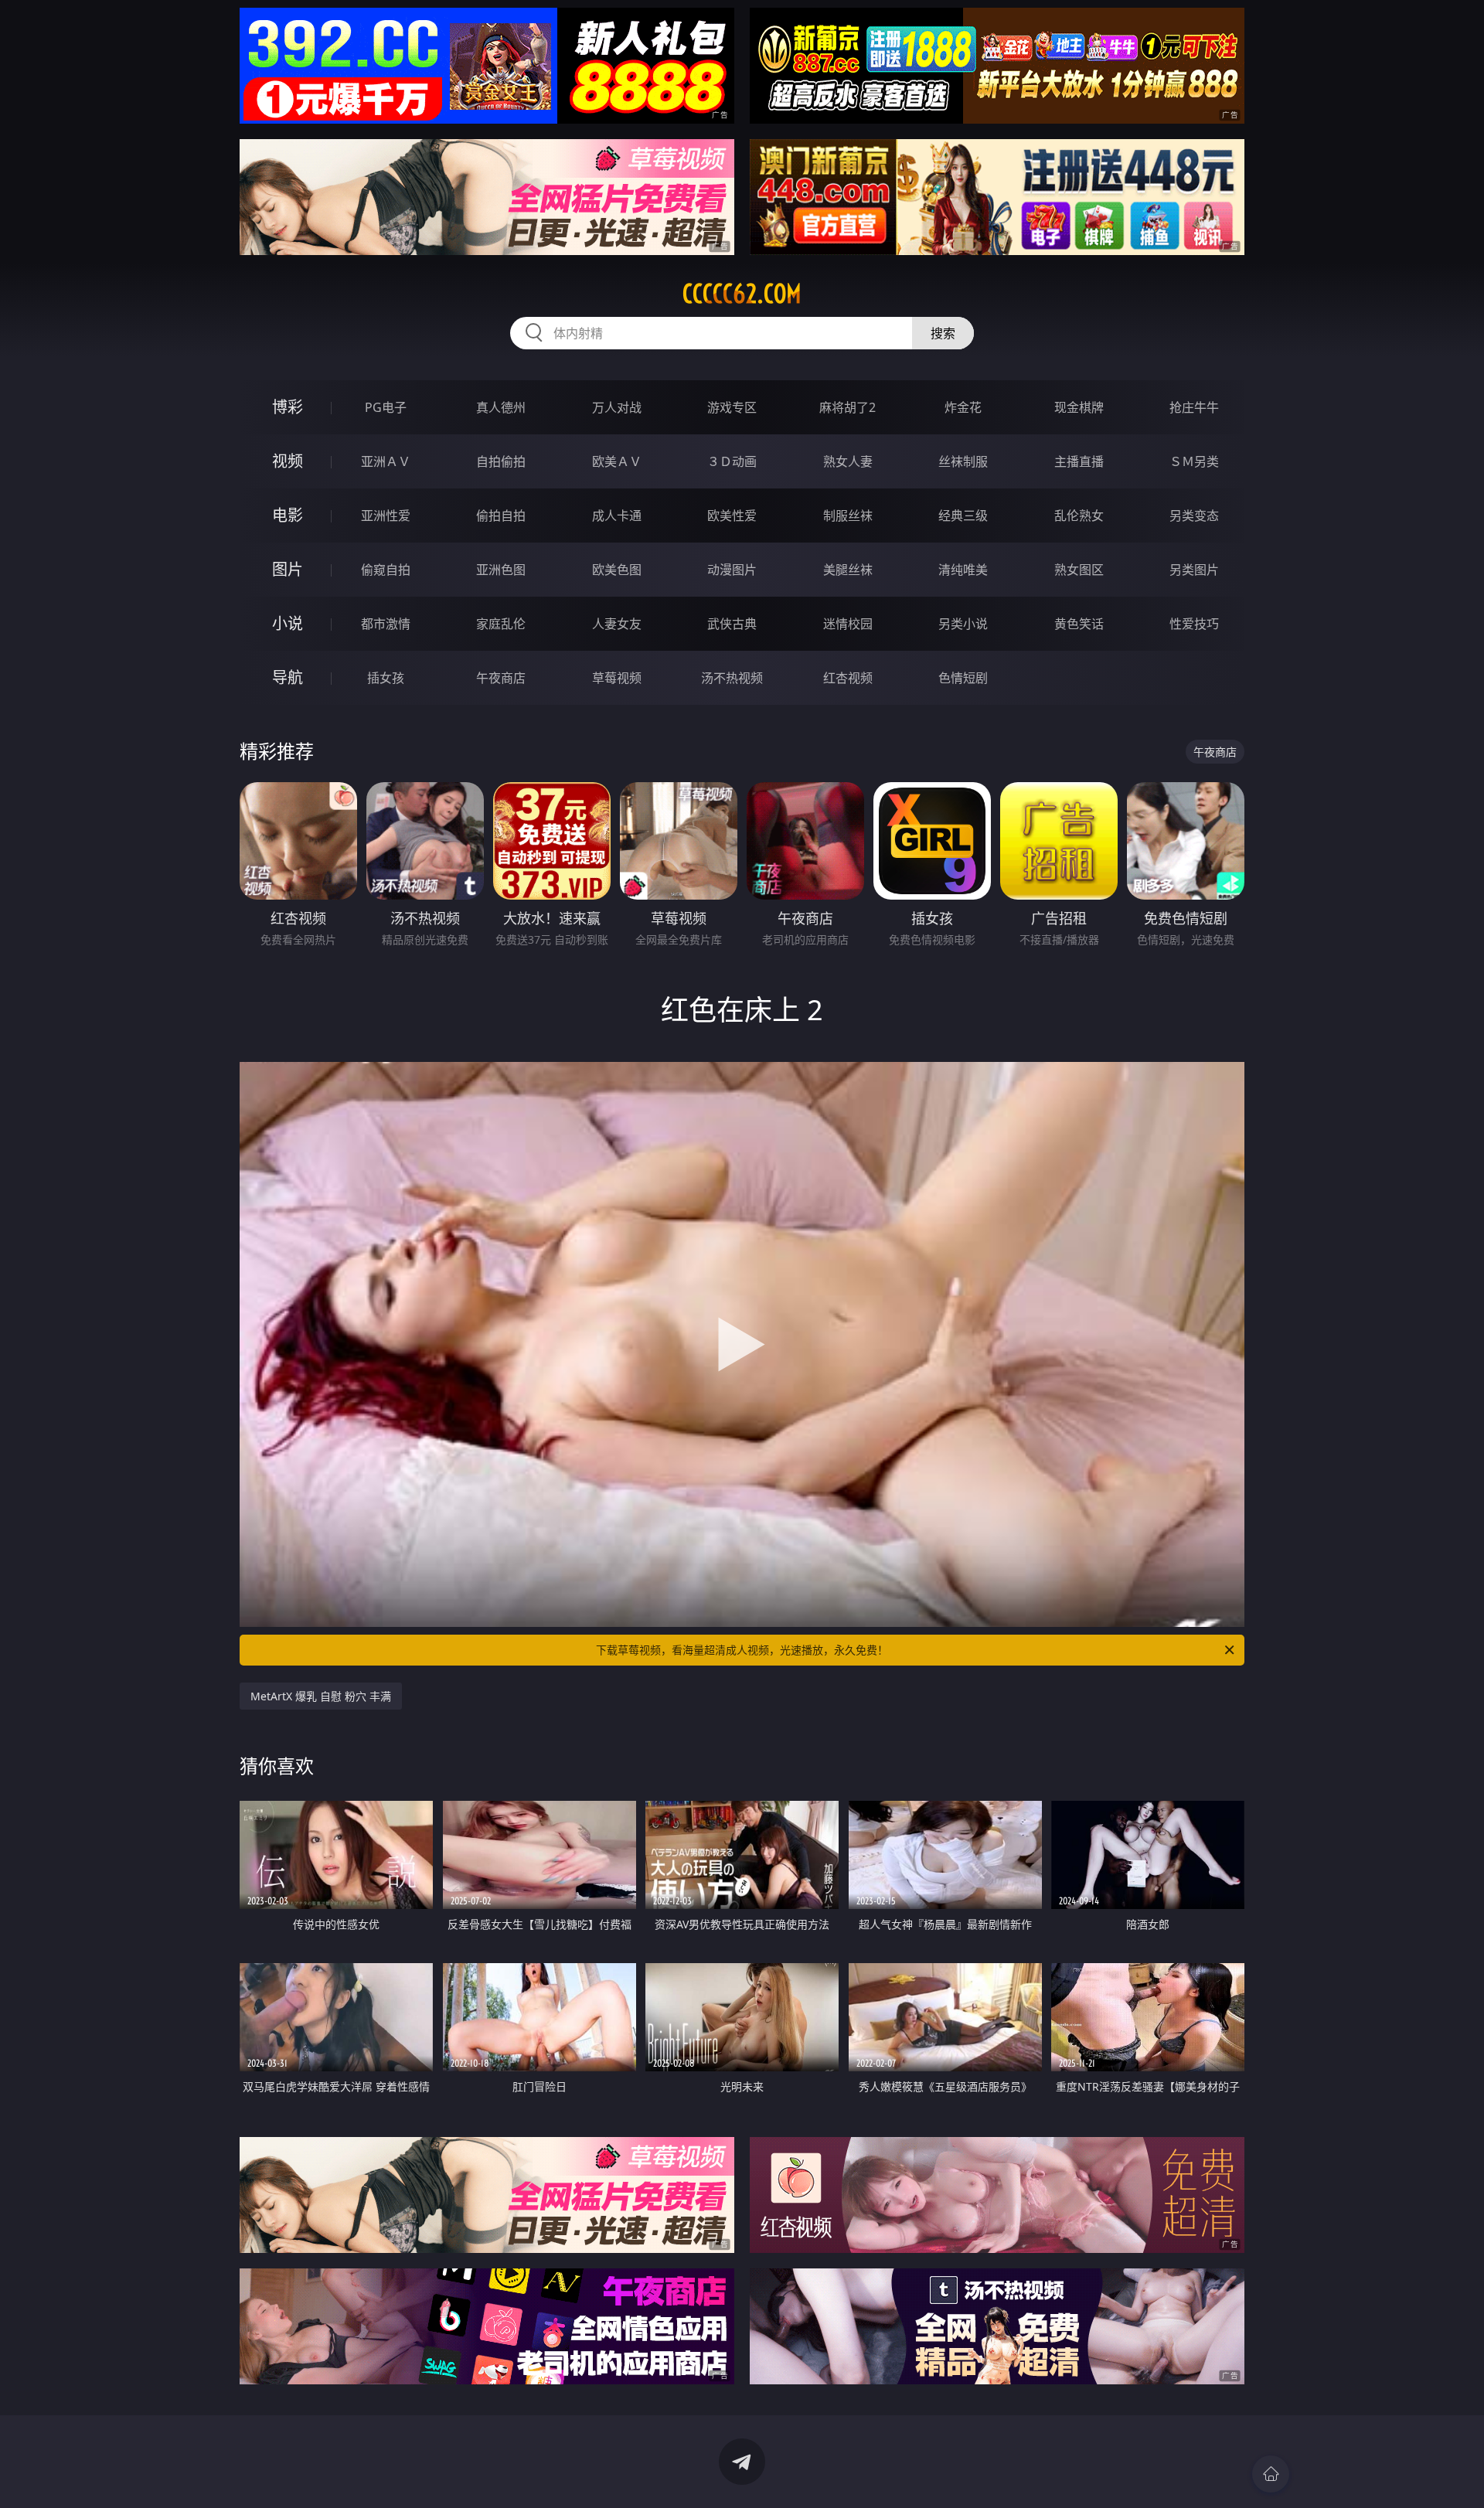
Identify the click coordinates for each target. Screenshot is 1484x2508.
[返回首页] (1271, 2474)
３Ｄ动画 (732, 461)
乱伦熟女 (1079, 516)
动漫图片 (732, 570)
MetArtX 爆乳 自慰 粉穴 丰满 (321, 1696)
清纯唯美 (963, 570)
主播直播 (1079, 461)
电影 (288, 515)
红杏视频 (848, 678)
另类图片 (1194, 570)
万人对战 (617, 407)
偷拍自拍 (501, 516)
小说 (288, 623)
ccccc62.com (742, 294)
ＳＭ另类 (1194, 461)
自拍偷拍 (501, 461)
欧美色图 (617, 570)
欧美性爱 (732, 516)
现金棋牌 (1079, 407)
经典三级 (963, 516)
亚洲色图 (501, 570)
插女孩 (386, 678)
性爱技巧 (1194, 624)
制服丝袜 (848, 516)
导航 (288, 677)
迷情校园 (848, 624)
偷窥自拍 (386, 570)
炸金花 (963, 407)
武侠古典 (732, 624)
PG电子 (386, 407)
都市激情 (386, 624)
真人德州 (501, 407)
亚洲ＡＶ (386, 461)
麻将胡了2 (848, 407)
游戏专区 (732, 407)
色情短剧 (963, 678)
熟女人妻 (848, 461)
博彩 (288, 407)
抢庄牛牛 (1194, 407)
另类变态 (1194, 516)
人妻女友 (617, 624)
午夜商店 (501, 678)
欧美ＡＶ (617, 461)
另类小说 (963, 624)
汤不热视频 (732, 678)
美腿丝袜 (848, 570)
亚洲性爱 (386, 516)
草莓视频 (617, 678)
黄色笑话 (1079, 624)
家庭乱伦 (501, 624)
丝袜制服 (963, 461)
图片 (288, 569)
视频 (288, 461)
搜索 (943, 333)
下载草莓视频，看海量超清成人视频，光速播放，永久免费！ (742, 1650)
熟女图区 (1079, 570)
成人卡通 (617, 516)
